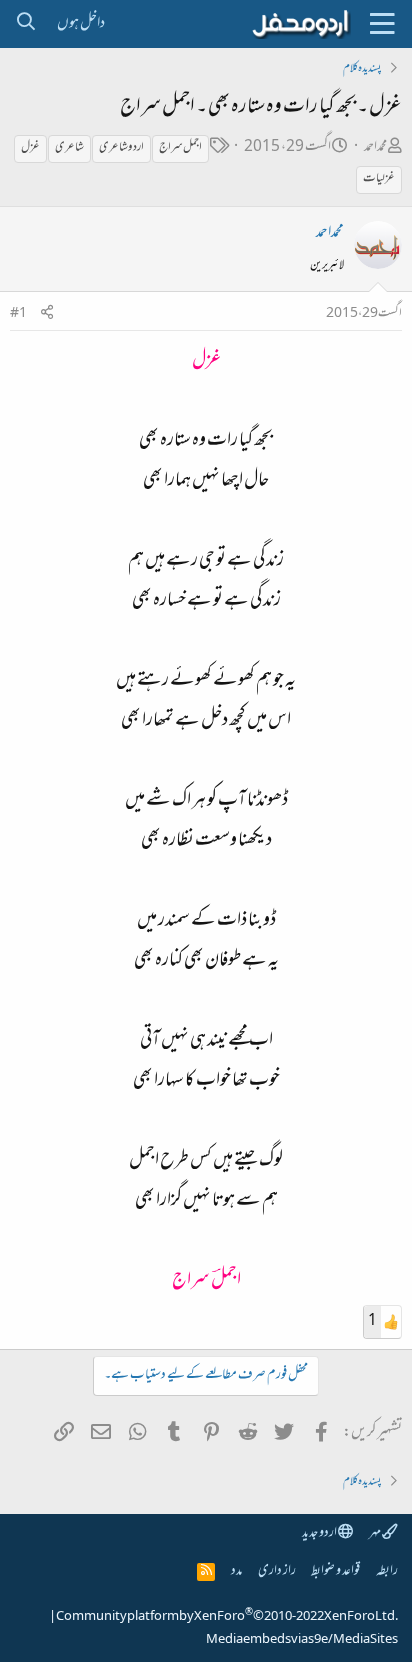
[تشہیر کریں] (47, 314)
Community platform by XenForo (227, 1617)
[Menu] (382, 24)
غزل (30, 148)
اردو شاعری (121, 148)
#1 (18, 314)
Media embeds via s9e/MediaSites (302, 1640)
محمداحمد (375, 147)
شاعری (69, 148)
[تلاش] (25, 24)
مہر (375, 1533)
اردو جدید (320, 1533)
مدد (236, 1571)
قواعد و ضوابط (335, 1571)
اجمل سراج (180, 148)
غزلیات (379, 179)
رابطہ (387, 1571)
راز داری (277, 1571)
